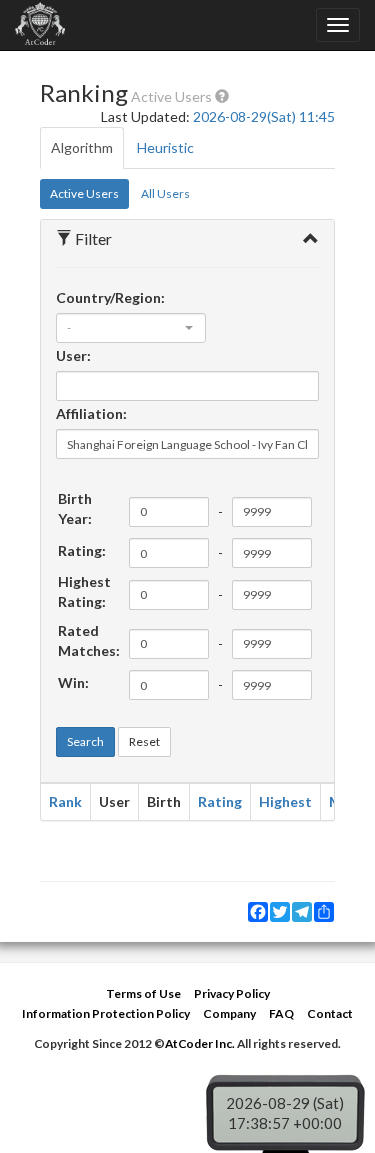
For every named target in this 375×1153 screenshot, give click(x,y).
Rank (65, 801)
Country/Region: (110, 297)
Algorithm (82, 147)
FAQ (281, 1013)
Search (85, 741)
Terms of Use (143, 993)
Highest (285, 801)
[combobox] (131, 328)
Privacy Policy (232, 993)
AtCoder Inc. (200, 1043)
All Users (165, 193)
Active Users (84, 193)
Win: (73, 682)
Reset (144, 741)
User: (73, 355)
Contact (330, 1013)
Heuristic (165, 147)
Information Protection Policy (106, 1013)
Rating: (82, 550)
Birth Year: (75, 508)
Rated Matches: (89, 640)
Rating (220, 801)
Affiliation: (91, 413)
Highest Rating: (84, 591)
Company (229, 1013)
